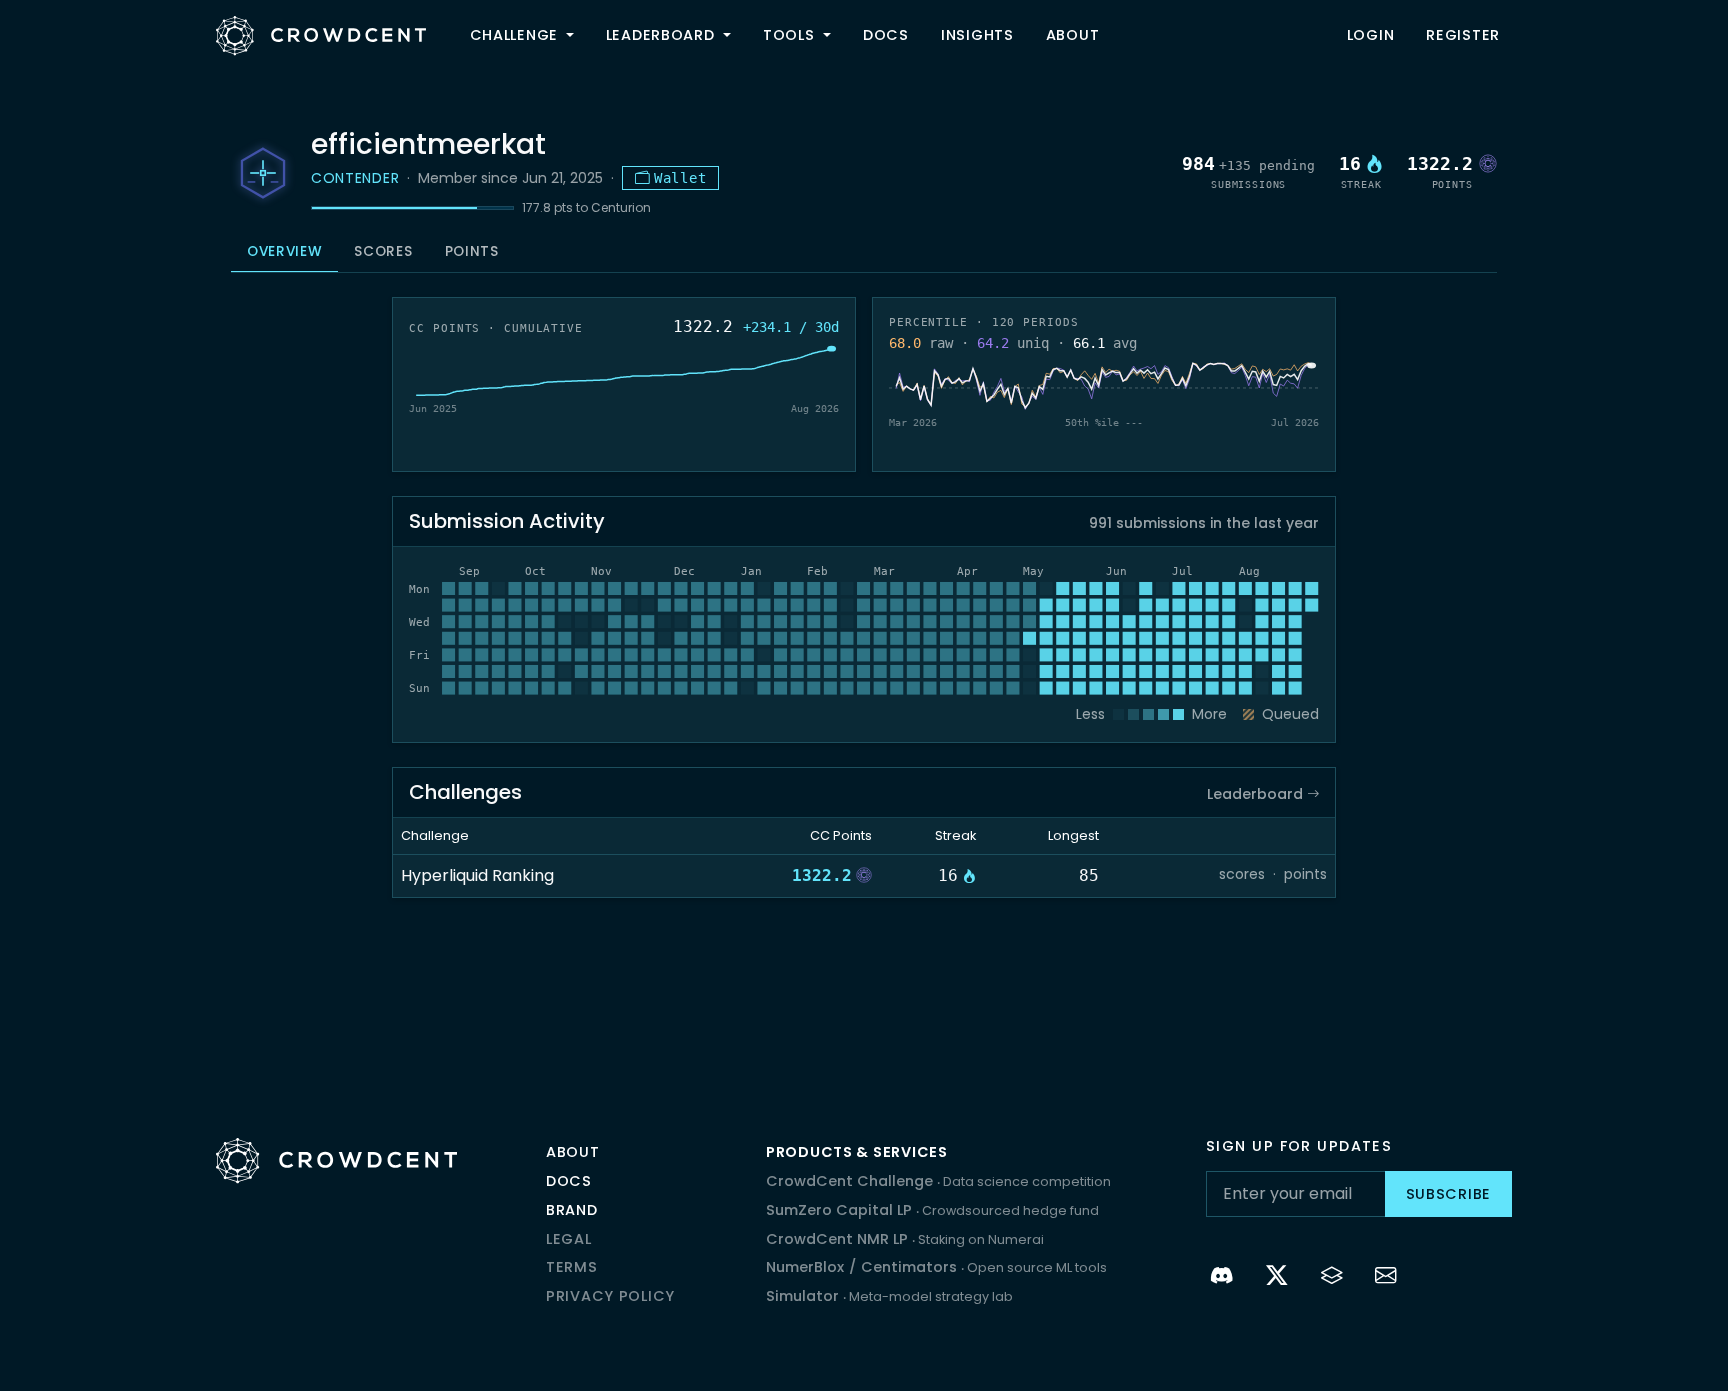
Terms (572, 1267)
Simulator (889, 1296)
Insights (977, 35)
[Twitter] (1277, 1278)
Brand (572, 1210)
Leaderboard (1257, 794)
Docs (886, 35)
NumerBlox (805, 1267)
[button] (574, 35)
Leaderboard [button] (663, 35)
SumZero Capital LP (932, 1210)
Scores (383, 251)
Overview (284, 251)
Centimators (911, 1267)
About (1073, 35)
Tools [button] (791, 35)
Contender (355, 178)
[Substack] (1332, 1278)
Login (1371, 35)
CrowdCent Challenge (938, 1181)
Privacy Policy (610, 1296)
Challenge (514, 35)
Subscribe (1448, 1194)
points (1305, 874)
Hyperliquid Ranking (477, 875)
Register (1463, 35)
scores (1242, 874)
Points (472, 251)
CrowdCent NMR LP (905, 1239)
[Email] (1386, 1278)
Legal (569, 1239)
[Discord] (1222, 1278)
